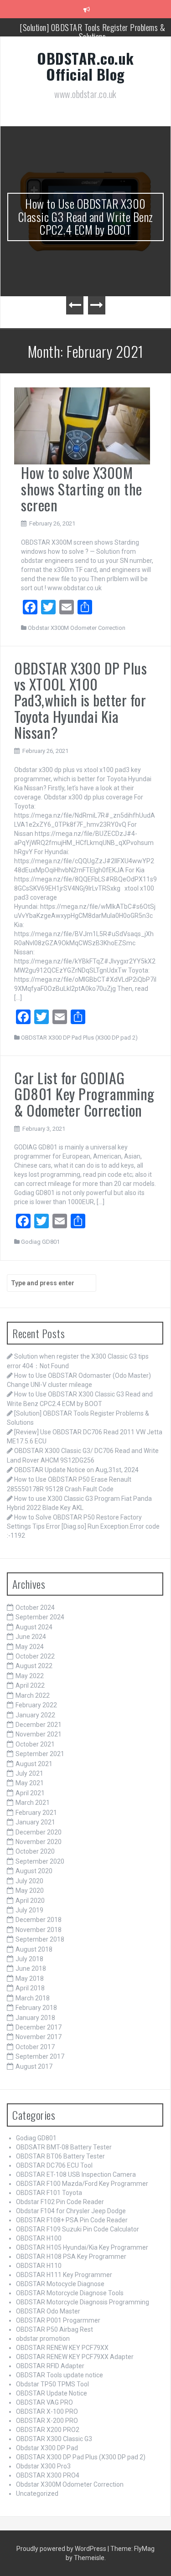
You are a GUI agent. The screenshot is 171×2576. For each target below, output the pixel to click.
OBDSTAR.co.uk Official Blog (85, 66)
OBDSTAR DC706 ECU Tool (54, 2165)
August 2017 (34, 2066)
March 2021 (33, 1803)
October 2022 (35, 1656)
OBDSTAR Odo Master (48, 2311)
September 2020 (40, 1861)
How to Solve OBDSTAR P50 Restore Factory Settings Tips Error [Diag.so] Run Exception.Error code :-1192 (83, 1526)
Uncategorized (37, 2494)
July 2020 (29, 1881)
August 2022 (34, 1666)
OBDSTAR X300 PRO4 (48, 2475)
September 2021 (40, 1754)
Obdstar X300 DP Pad (47, 2448)
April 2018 (30, 1988)
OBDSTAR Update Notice (52, 2393)
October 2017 (35, 2047)
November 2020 (39, 1842)
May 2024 (30, 1647)
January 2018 (35, 2018)
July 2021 (29, 1773)
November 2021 (39, 1734)
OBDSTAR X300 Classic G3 (54, 2439)
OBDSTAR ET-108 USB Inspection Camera (76, 2174)
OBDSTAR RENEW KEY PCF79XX (62, 2348)
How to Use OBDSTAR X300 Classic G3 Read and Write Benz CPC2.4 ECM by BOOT (86, 216)
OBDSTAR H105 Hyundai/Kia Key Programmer (82, 2247)
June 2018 (31, 1968)
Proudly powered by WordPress (62, 2549)
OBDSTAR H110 (39, 2266)
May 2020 (30, 1891)
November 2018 (39, 1930)
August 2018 (34, 1949)
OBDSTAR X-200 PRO (47, 2421)
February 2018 (36, 2008)
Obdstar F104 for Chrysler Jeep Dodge (71, 2211)
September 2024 (40, 1617)
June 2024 (31, 1637)
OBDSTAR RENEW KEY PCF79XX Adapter (75, 2357)
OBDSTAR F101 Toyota (49, 2193)
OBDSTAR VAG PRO (44, 2402)
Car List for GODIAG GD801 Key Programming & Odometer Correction (84, 1094)
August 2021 (34, 1764)
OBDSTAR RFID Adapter (50, 2366)
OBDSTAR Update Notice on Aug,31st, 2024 (76, 1470)
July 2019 (29, 1910)
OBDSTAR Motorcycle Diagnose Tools (70, 2293)
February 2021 (36, 1813)
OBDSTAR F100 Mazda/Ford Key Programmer (82, 2184)
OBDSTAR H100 (39, 2238)
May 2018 (30, 1978)
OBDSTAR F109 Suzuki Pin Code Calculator (78, 2229)
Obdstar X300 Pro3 (43, 2466)
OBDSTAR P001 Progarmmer (58, 2320)
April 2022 (30, 1685)
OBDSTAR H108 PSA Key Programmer (71, 2257)
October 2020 (35, 1851)
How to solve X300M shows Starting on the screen (82, 488)
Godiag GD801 (40, 1242)
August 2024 (34, 1627)
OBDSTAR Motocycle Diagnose (60, 2284)
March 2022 (33, 1695)
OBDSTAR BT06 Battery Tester (60, 2156)
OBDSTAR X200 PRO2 (48, 2430)
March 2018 (33, 1998)
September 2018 (40, 1939)
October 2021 (35, 1744)
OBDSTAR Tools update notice (60, 2375)
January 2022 (35, 1715)
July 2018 (29, 1959)
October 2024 (35, 1607)
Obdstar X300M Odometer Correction (77, 628)
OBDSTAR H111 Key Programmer (64, 2275)
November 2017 (39, 2037)
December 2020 (39, 1832)
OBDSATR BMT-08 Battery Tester (64, 2147)
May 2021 (30, 1783)
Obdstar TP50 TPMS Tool (52, 2384)
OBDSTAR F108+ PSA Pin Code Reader (72, 2220)
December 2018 (39, 1920)
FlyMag (144, 2549)
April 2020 (30, 1901)
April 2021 (30, 1793)
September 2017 (40, 2056)
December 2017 (39, 2027)
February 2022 (36, 1705)
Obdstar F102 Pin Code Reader (60, 2202)
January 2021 (35, 1822)
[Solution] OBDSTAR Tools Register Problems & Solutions (92, 31)
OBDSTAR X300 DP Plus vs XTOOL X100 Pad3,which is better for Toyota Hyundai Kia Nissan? (80, 700)
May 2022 (30, 1676)
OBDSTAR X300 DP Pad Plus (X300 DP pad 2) (79, 1038)
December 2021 (39, 1725)
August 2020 (34, 1871)
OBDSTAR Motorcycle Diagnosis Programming (83, 2302)
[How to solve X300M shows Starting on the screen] (82, 425)
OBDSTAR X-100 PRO (47, 2411)
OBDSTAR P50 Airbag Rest (54, 2329)
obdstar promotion (43, 2339)
